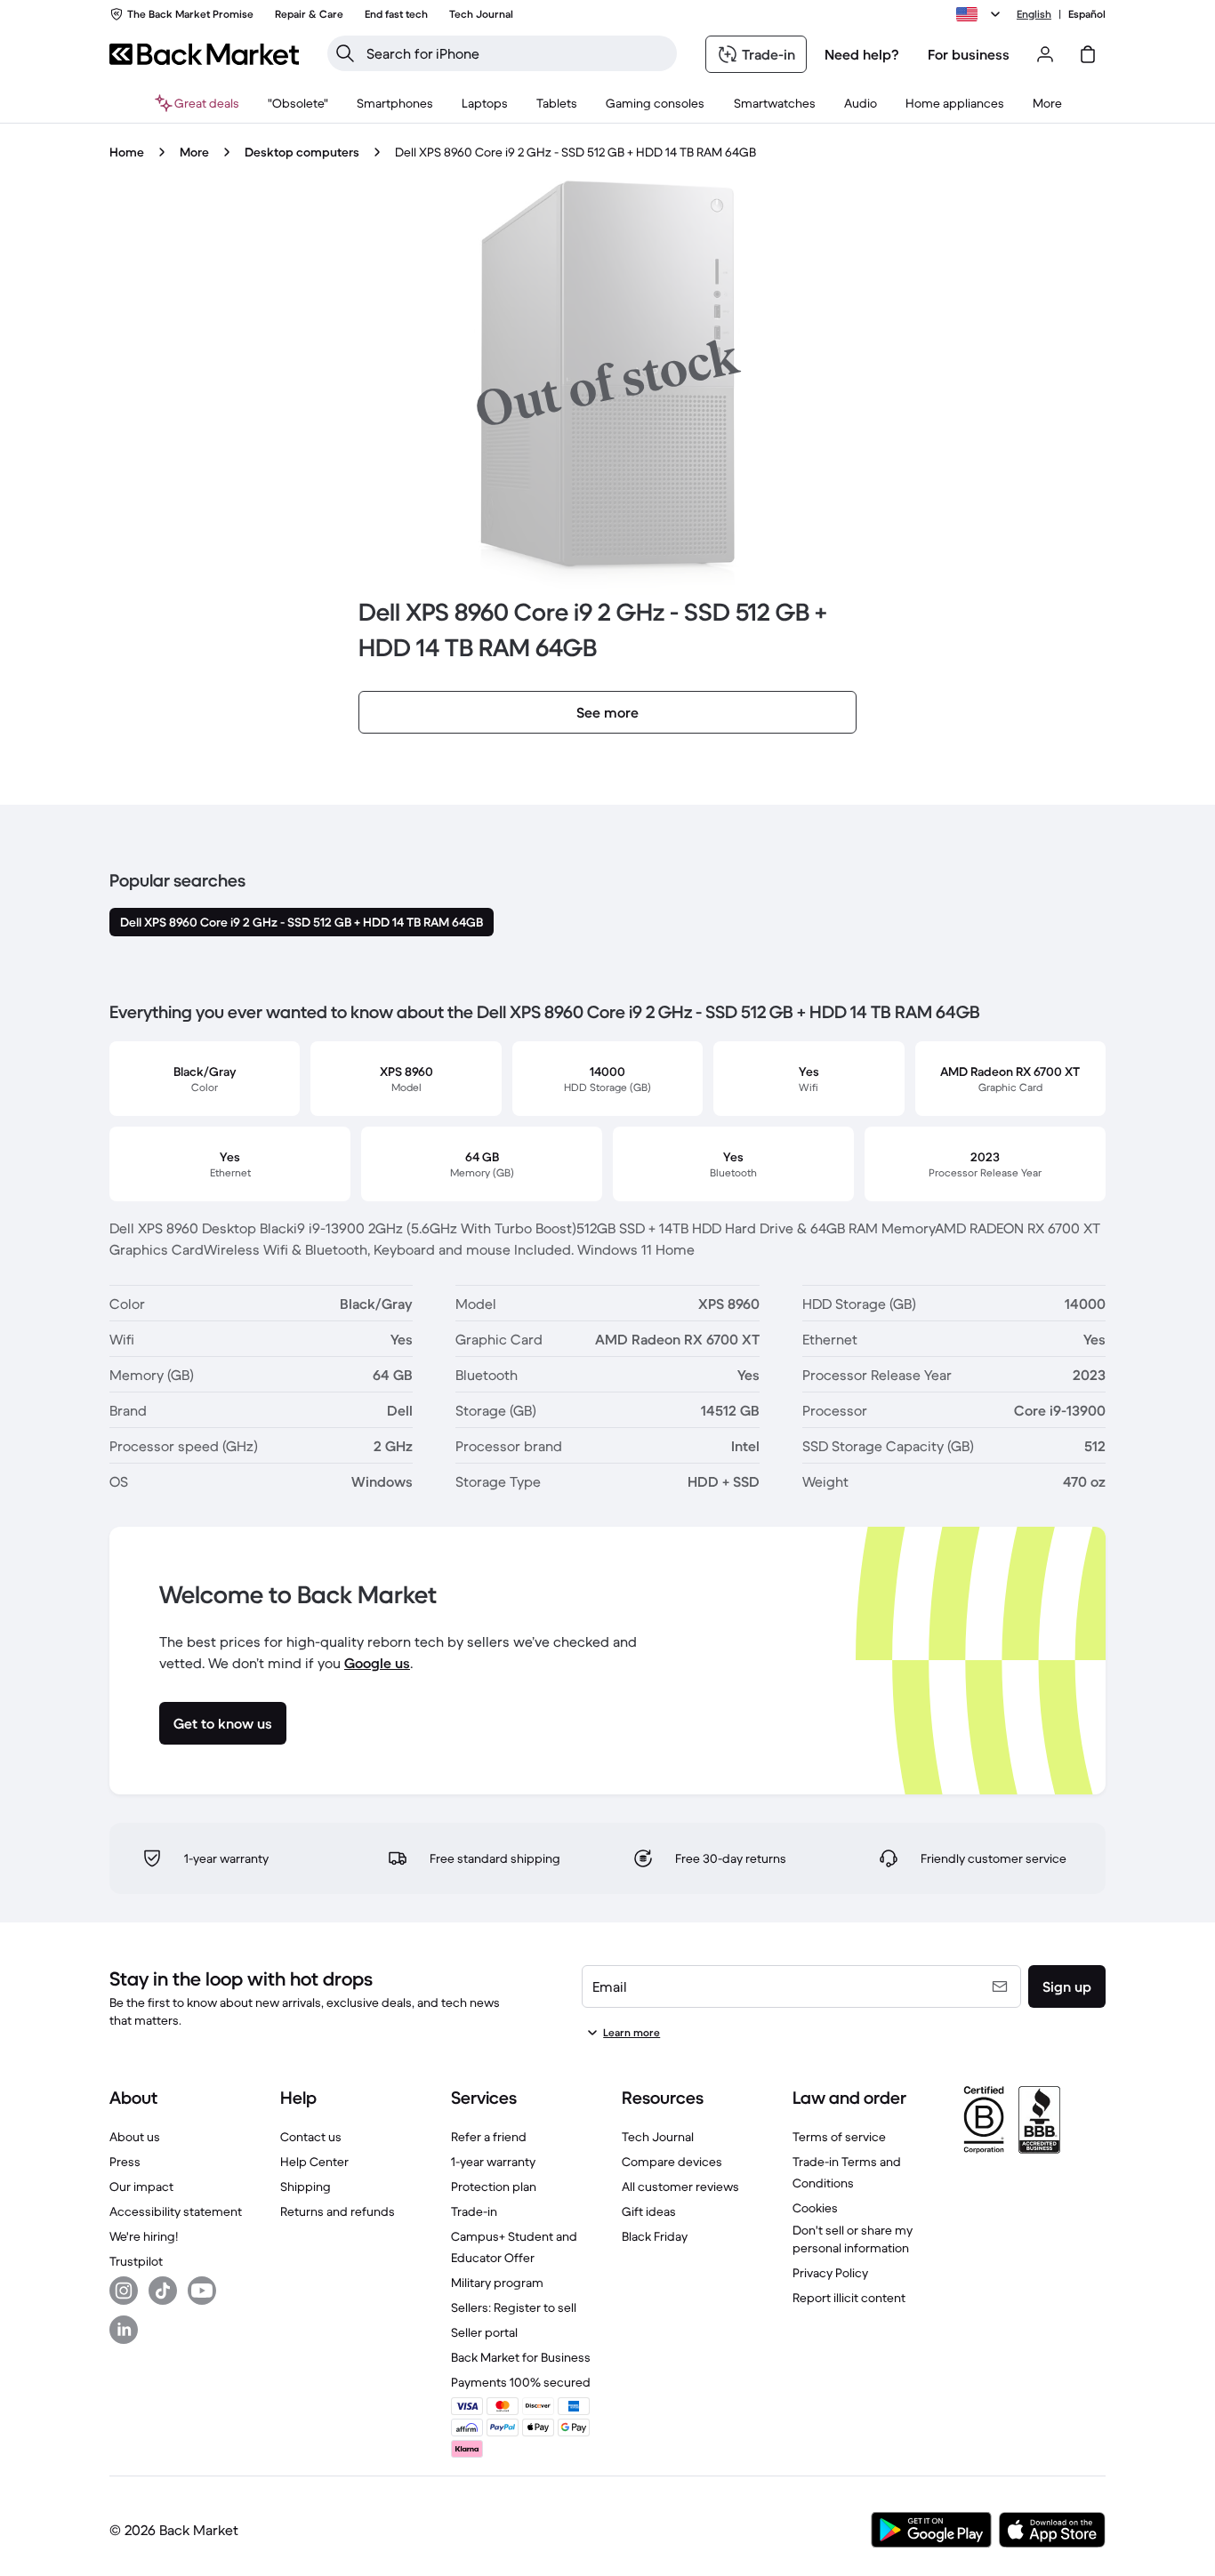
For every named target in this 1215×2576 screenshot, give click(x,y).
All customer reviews (680, 2187)
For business (969, 54)
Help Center (314, 2162)
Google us (377, 1663)
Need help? (862, 54)
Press (125, 2162)
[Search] (345, 53)
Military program (497, 2283)
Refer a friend (489, 2137)
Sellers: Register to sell (514, 2307)
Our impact (141, 2187)
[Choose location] (981, 14)
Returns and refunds (338, 2211)
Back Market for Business (521, 2357)
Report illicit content (849, 2298)
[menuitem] (395, 103)
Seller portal (484, 2332)
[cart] (1088, 54)
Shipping (306, 2187)
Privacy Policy (830, 2273)
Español (1087, 14)
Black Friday (655, 2236)
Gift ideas (649, 2211)
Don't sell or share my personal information (853, 2239)
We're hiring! (144, 2236)
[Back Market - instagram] (124, 2291)
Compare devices (672, 2162)
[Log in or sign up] (1045, 54)
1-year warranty (493, 2162)
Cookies (815, 2208)
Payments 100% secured (521, 2382)
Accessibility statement (176, 2211)
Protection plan (494, 2187)
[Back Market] (204, 54)
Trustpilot (136, 2261)
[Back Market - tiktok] (163, 2291)
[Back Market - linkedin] (124, 2330)
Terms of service (839, 2137)
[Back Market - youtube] (202, 2291)
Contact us (311, 2137)
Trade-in (474, 2211)
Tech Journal (658, 2137)
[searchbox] (516, 53)
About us (135, 2137)
